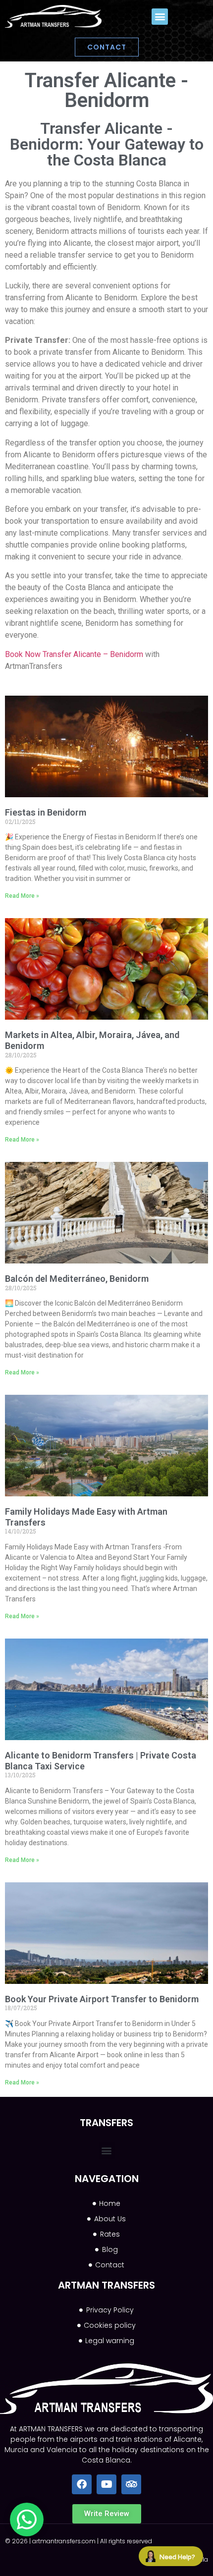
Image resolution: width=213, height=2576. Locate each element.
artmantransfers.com (64, 2541)
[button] (160, 17)
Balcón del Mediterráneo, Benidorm (77, 1279)
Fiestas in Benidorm (46, 812)
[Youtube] (106, 2484)
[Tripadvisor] (131, 2484)
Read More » (22, 896)
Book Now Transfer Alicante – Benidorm (74, 654)
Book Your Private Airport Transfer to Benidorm (102, 1999)
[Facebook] (82, 2484)
